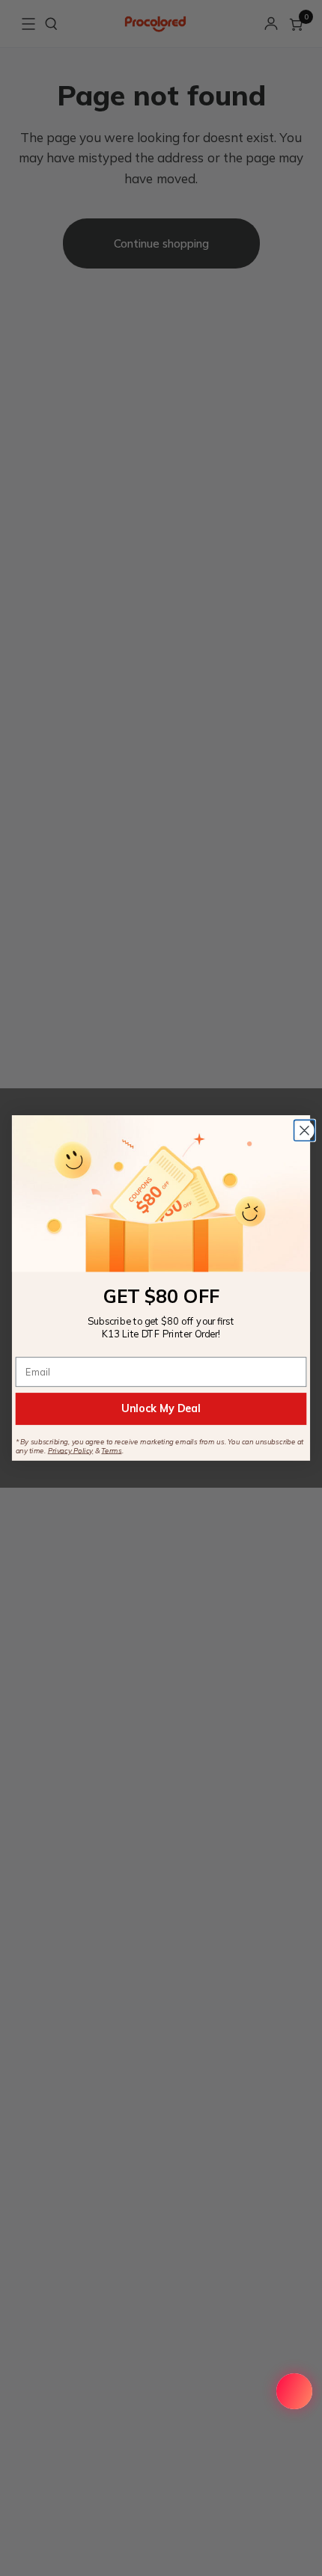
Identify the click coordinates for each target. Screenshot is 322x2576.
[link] (161, 1193)
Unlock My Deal (161, 1408)
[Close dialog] (305, 1131)
